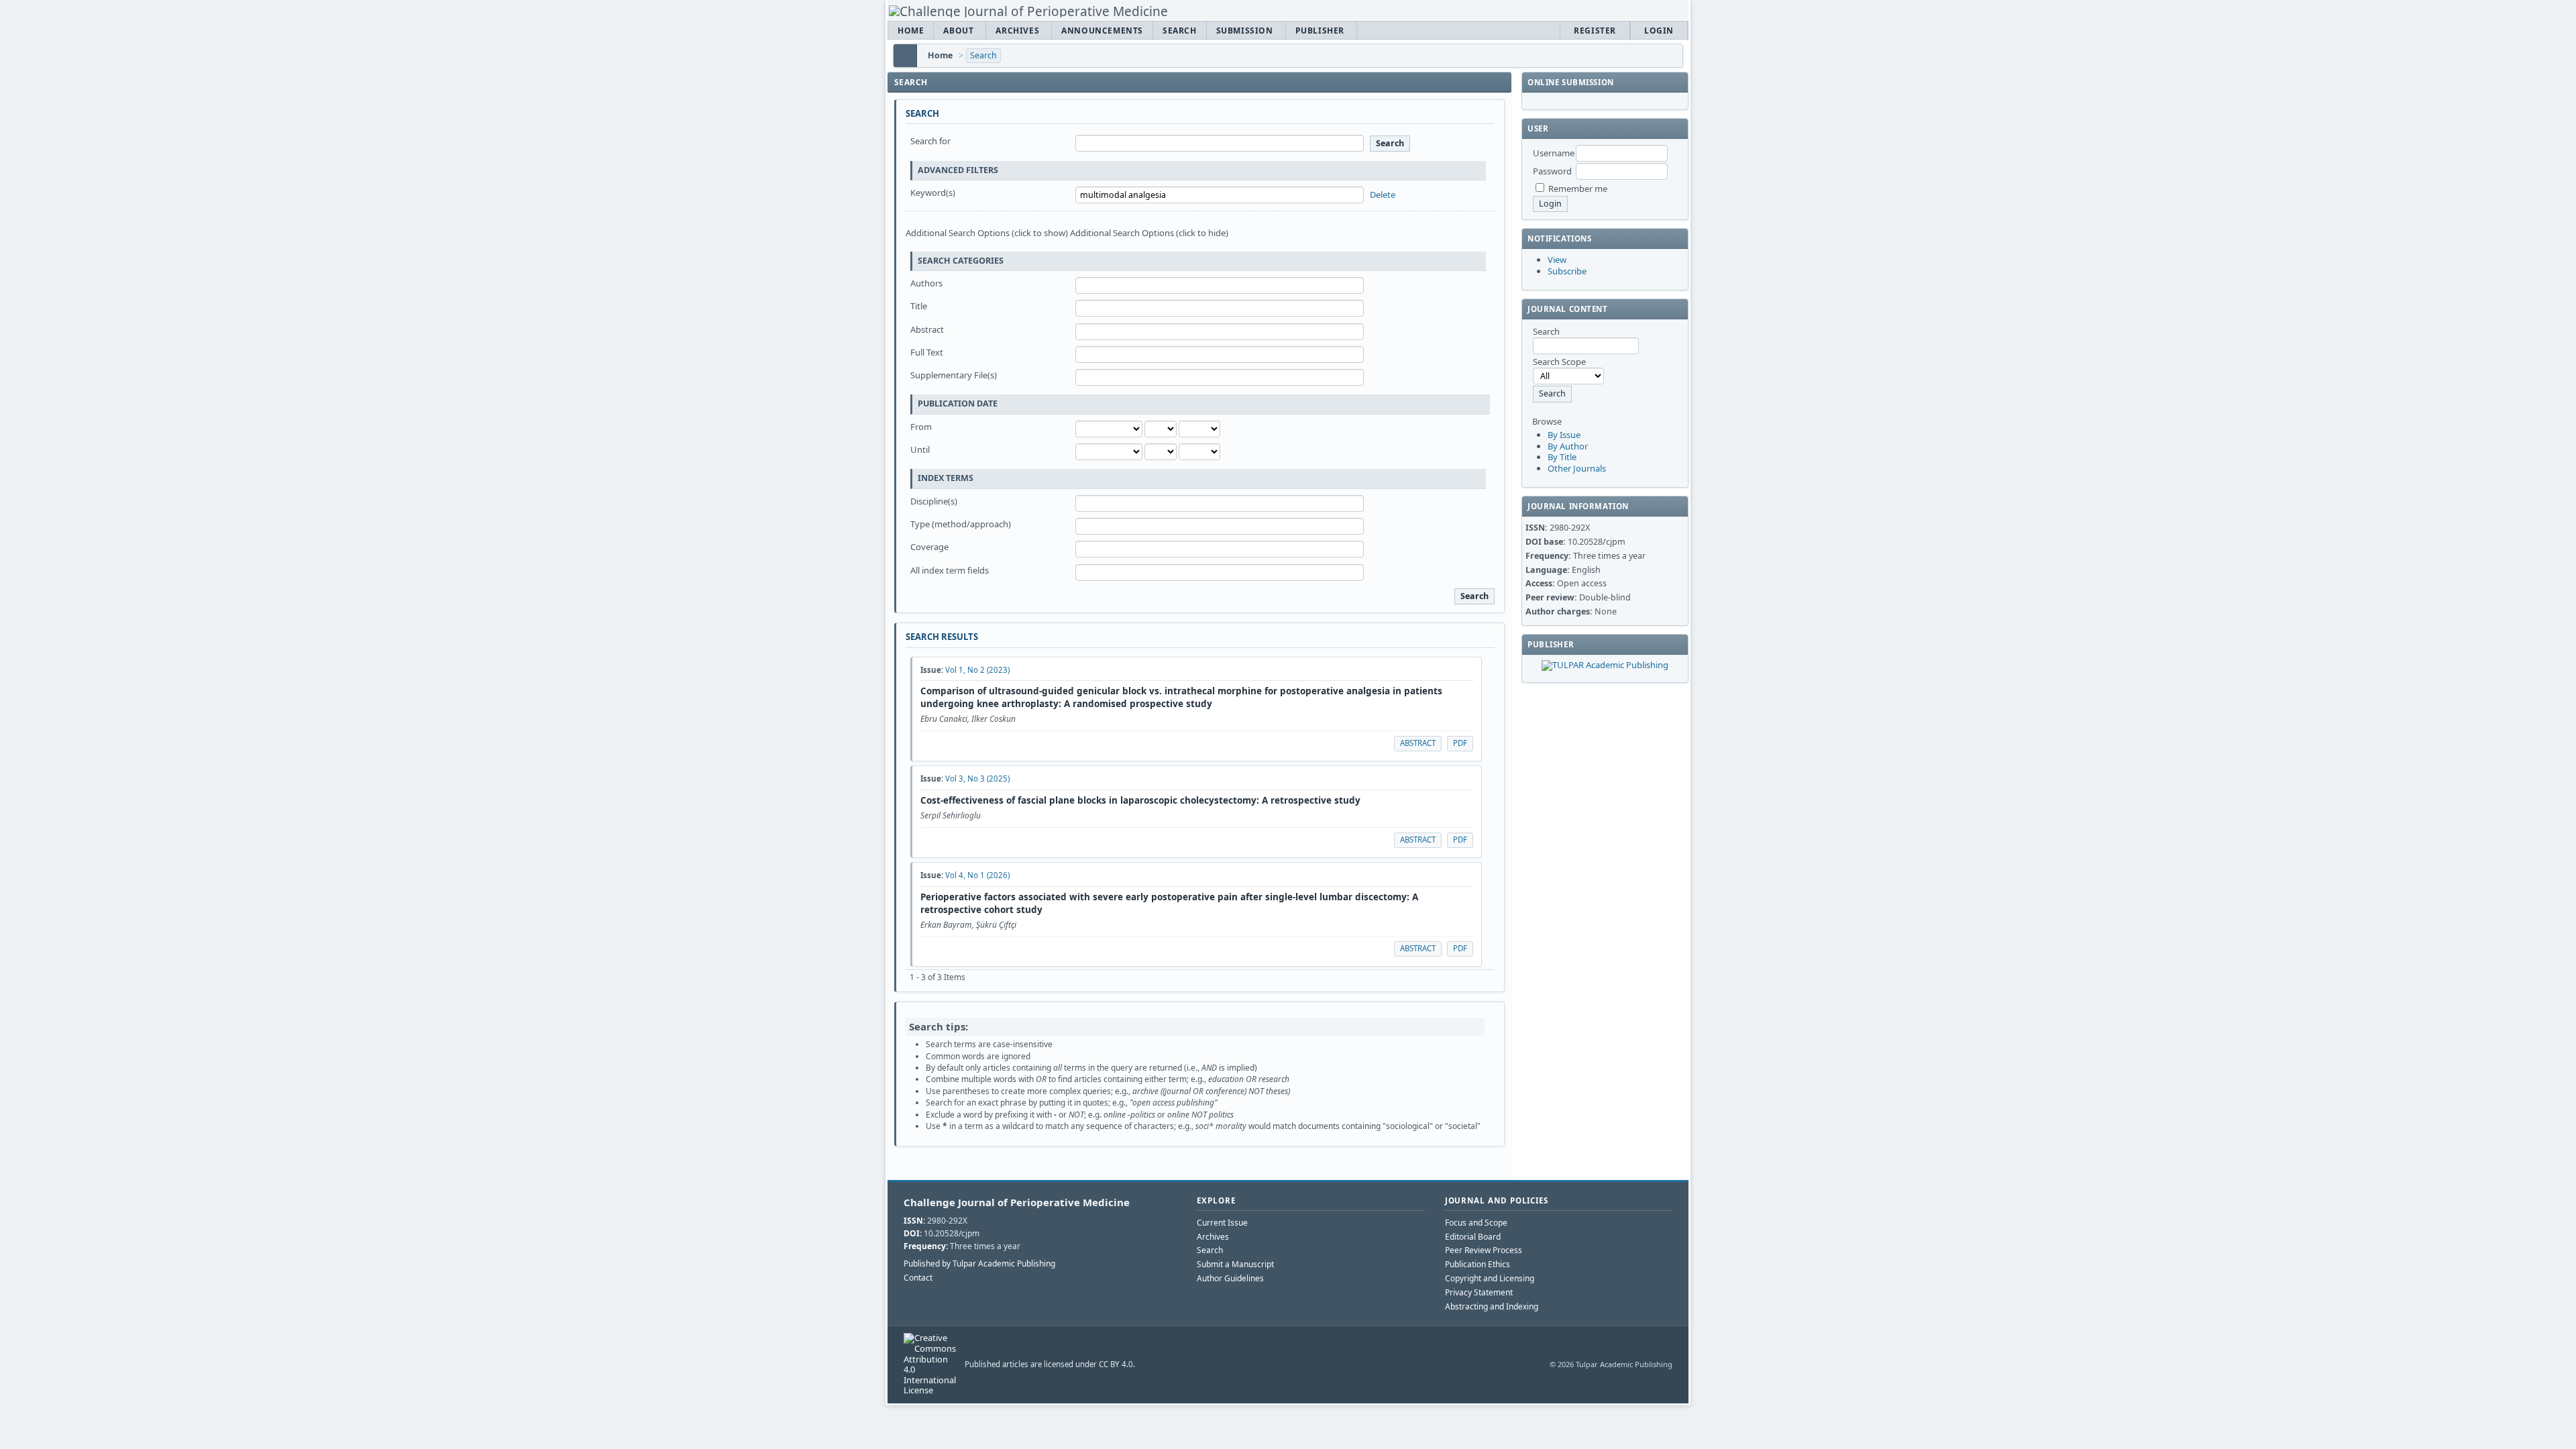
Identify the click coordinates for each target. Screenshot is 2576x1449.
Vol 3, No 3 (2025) (977, 779)
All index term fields (950, 570)
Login (1659, 31)
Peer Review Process (1484, 1250)
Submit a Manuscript (1235, 1264)
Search (1180, 31)
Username (1554, 153)
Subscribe (1567, 271)
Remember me (1578, 189)
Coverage (929, 547)
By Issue (1564, 435)
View (1557, 260)
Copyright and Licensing (1490, 1278)
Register (1595, 31)
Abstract (927, 329)
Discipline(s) (934, 501)
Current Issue (1222, 1223)
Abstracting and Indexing (1492, 1306)
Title (919, 306)
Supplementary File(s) (954, 375)
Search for (930, 141)
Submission (1245, 31)
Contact (918, 1278)
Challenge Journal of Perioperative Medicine (1017, 1202)
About (958, 31)
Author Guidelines (1230, 1278)
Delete (1383, 195)
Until (920, 449)
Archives (1017, 31)
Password (1552, 171)
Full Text (927, 352)
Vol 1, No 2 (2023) (977, 670)
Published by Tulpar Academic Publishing (979, 1264)
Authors (926, 283)
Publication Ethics (1478, 1264)
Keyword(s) (933, 193)
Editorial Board (1473, 1237)
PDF (1460, 743)
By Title (1562, 457)
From (921, 427)
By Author (1568, 446)
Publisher (1320, 31)
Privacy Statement (1479, 1292)
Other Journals (1577, 468)
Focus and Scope (1476, 1223)
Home (911, 31)
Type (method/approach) (961, 524)
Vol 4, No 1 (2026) (977, 875)
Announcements (1102, 31)
